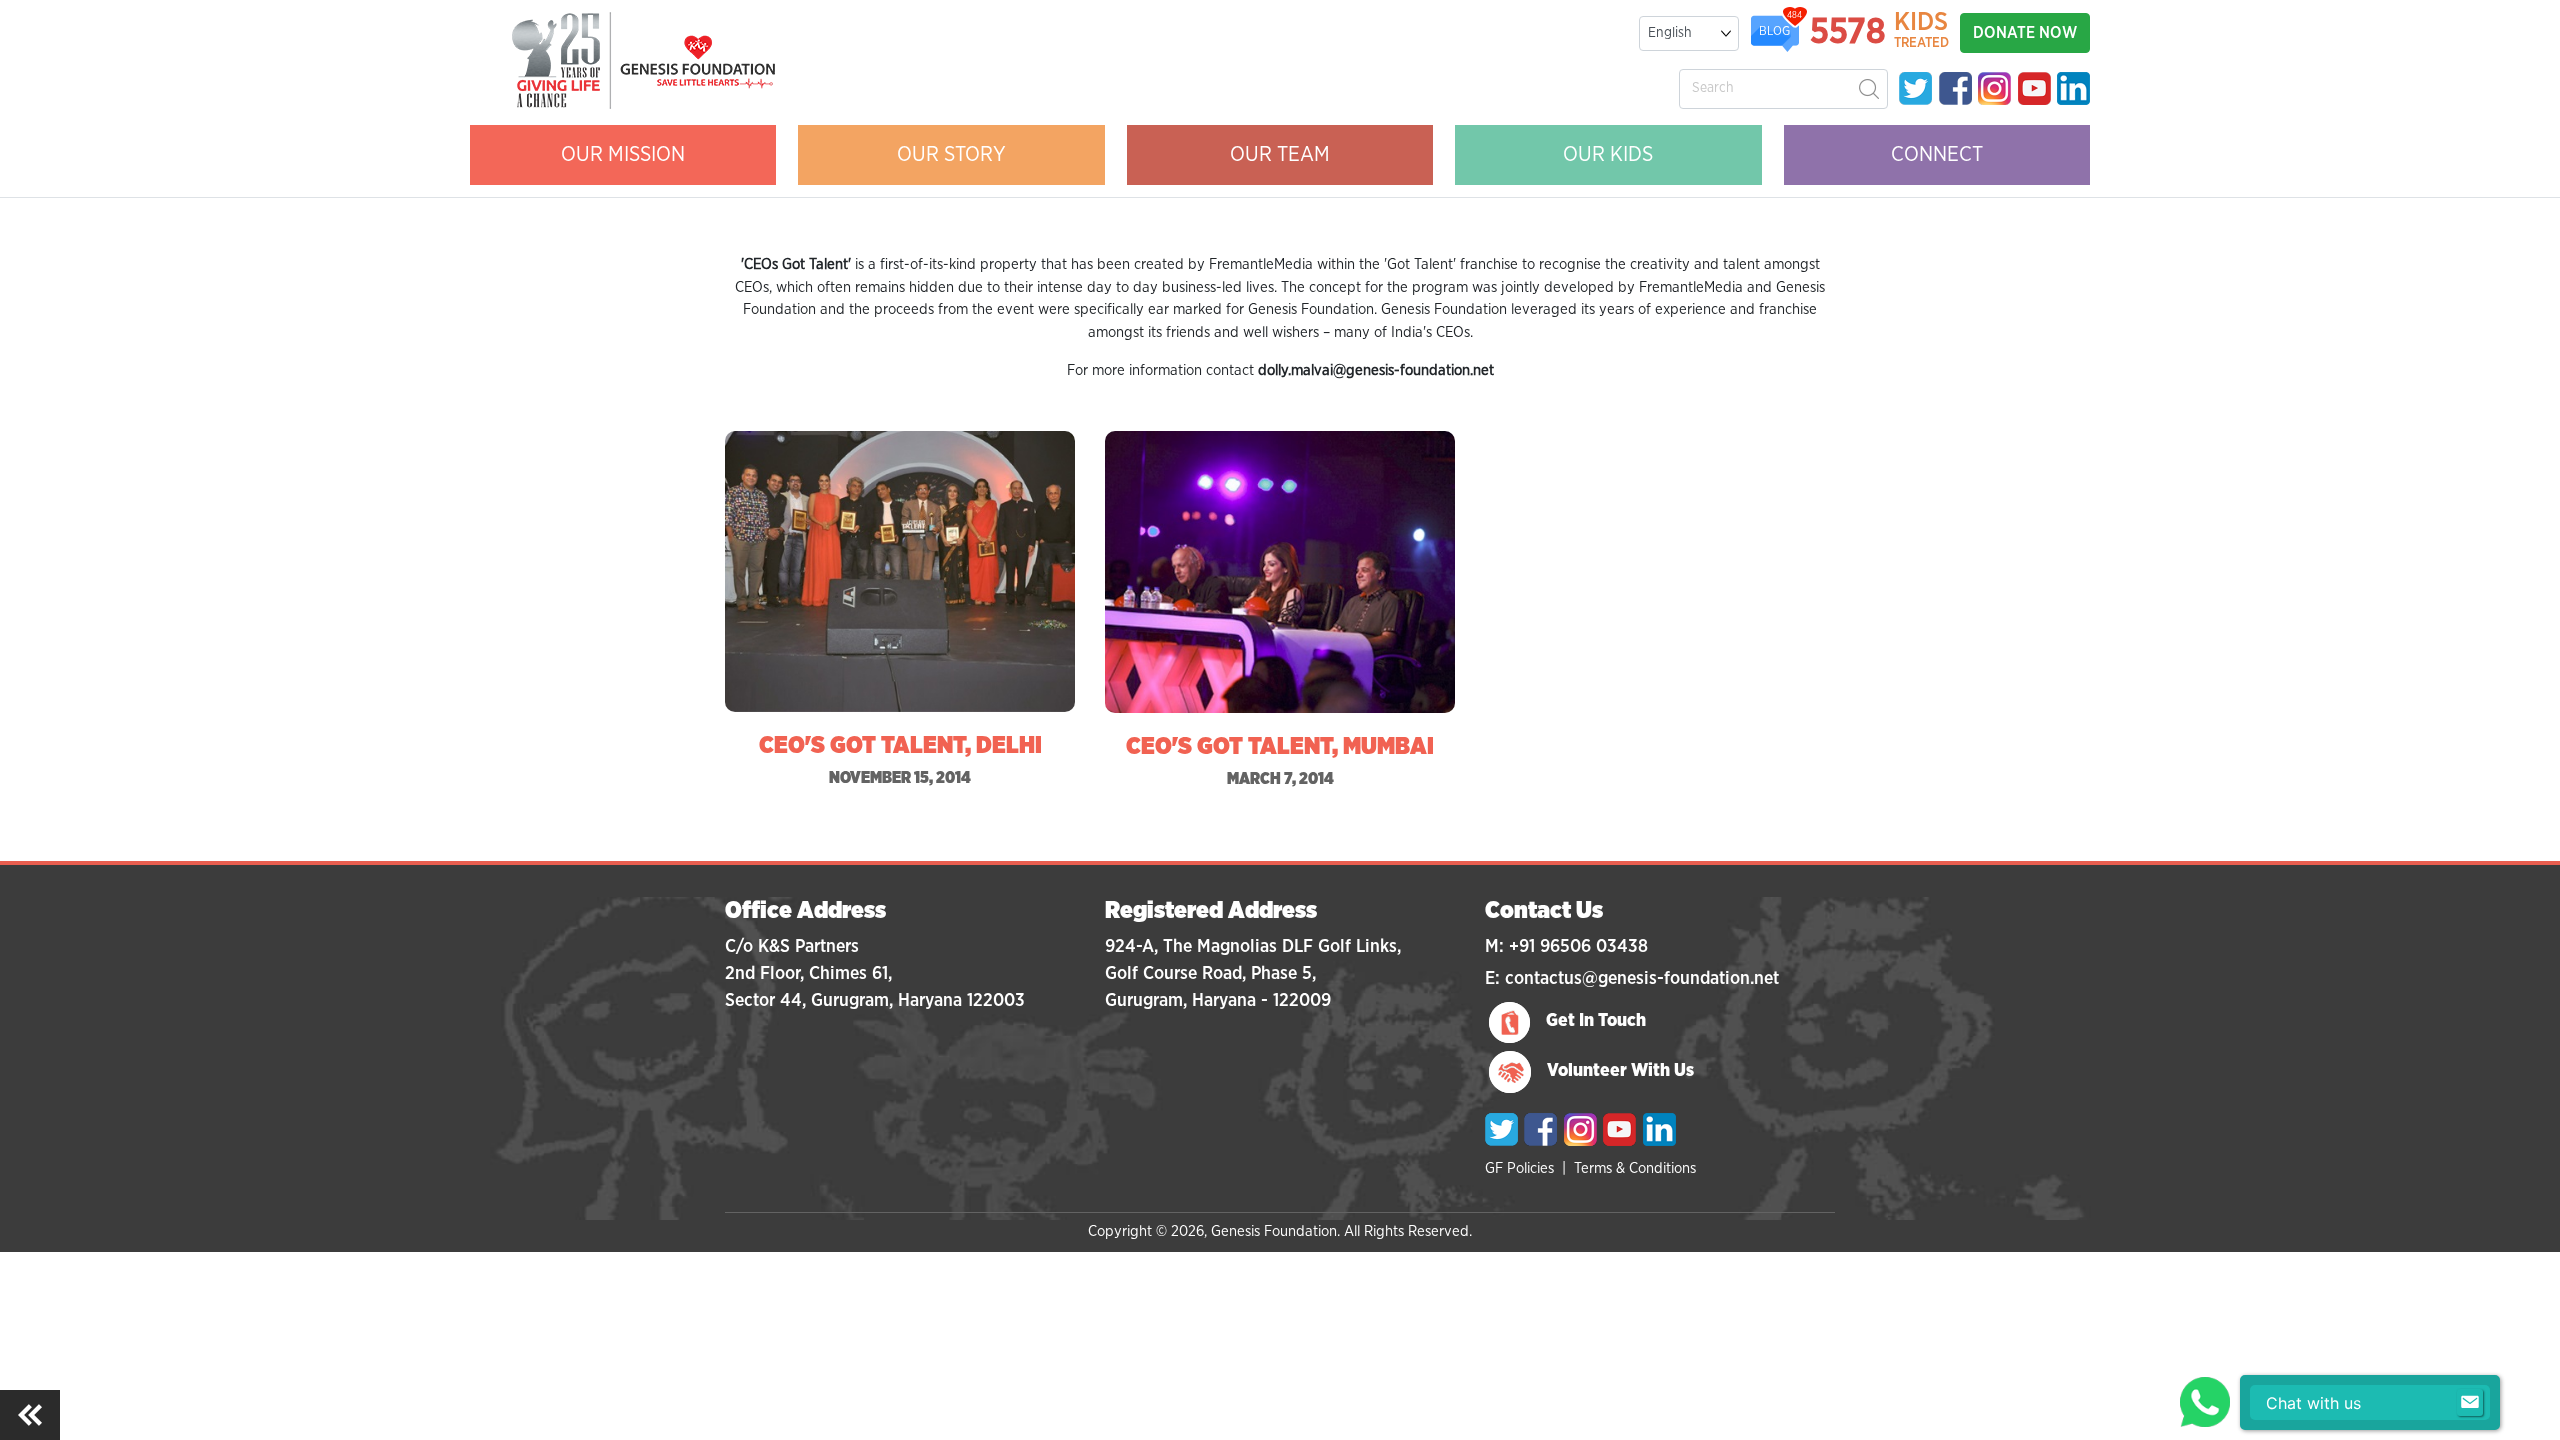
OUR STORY (951, 154)
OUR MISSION (623, 154)
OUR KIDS (1608, 154)
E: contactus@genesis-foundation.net (1632, 979)
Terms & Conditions (1635, 1168)
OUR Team (1280, 154)
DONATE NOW (2025, 33)
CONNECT (1937, 154)
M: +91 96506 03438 (1566, 947)
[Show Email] (2470, 1403)
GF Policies (1519, 1168)
